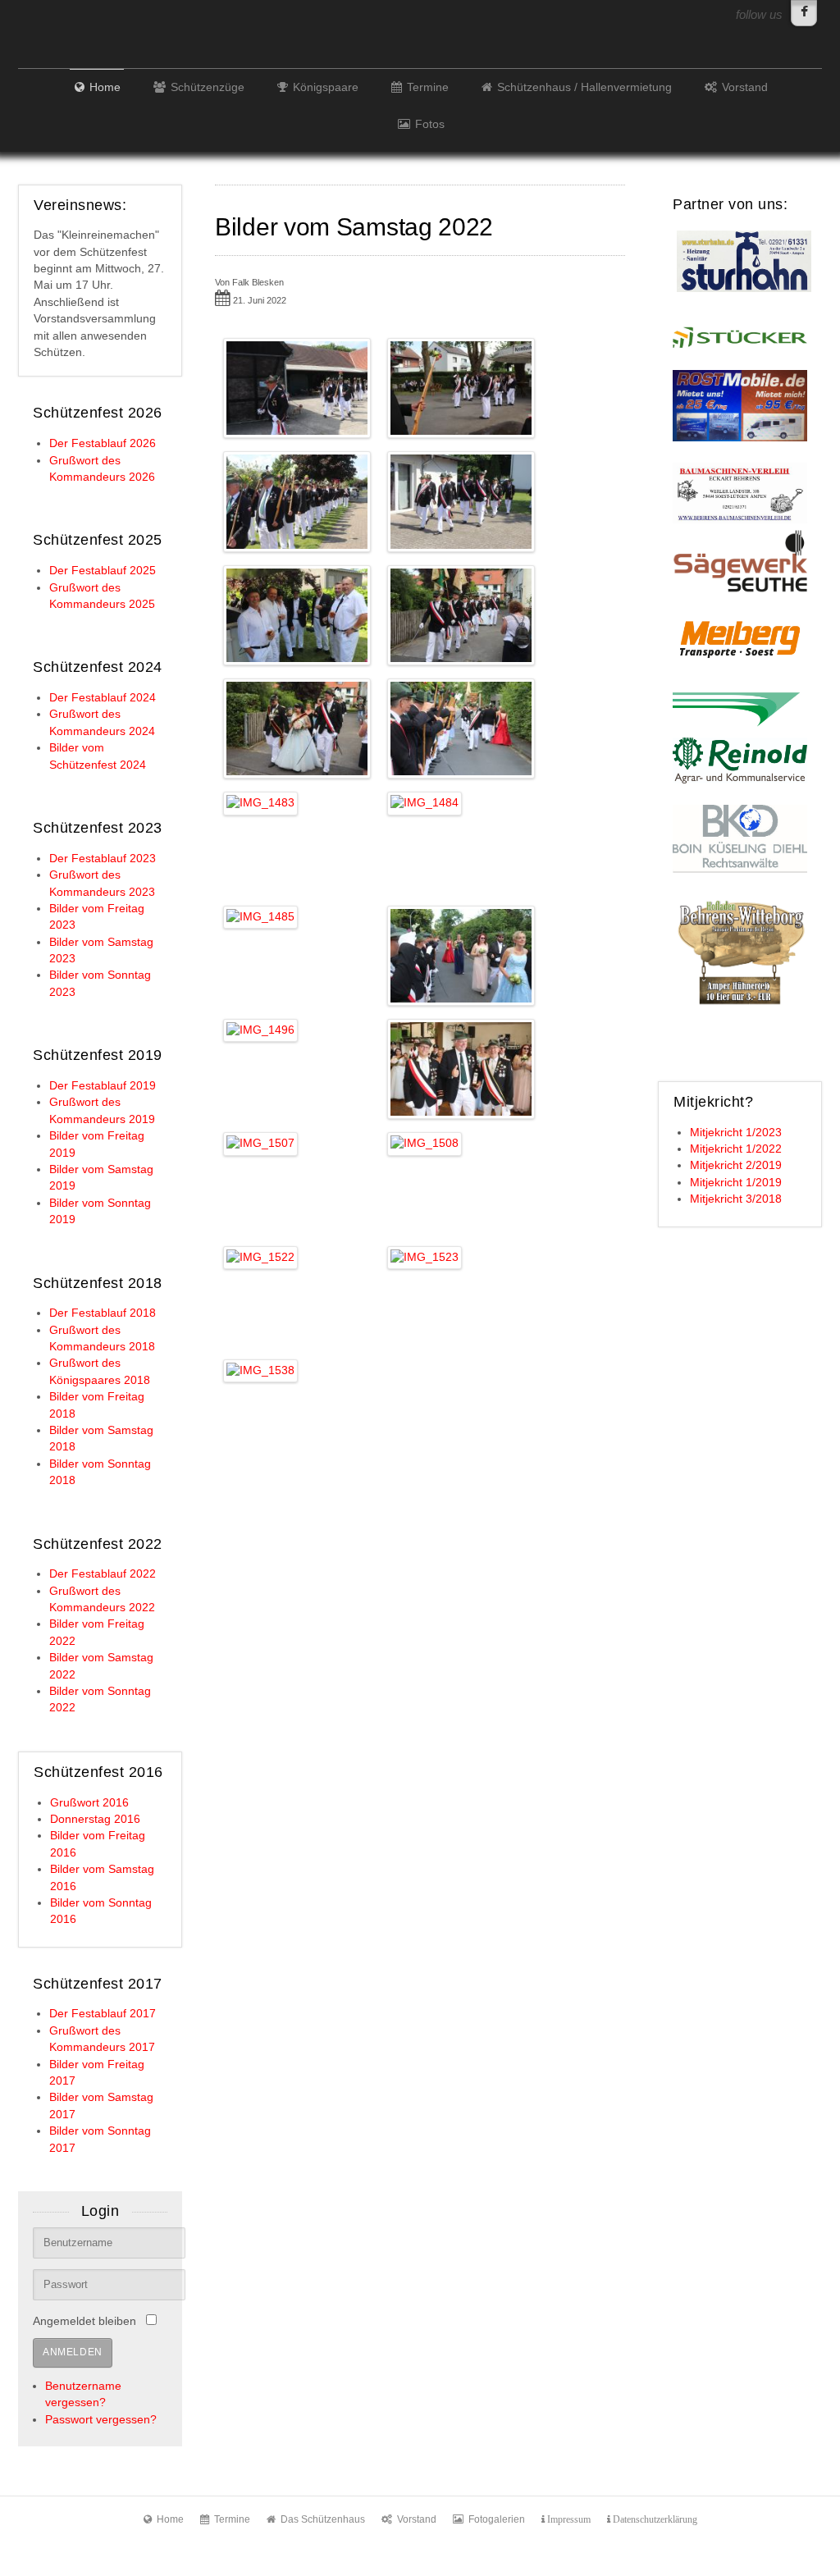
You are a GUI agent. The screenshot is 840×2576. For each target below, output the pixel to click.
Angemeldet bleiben (84, 2321)
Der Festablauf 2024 (103, 698)
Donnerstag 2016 (95, 1819)
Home (105, 87)
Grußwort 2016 (89, 1803)
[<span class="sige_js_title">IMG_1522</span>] (261, 1256)
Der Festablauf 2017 (103, 2014)
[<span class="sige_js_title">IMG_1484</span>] (425, 803)
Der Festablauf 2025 (103, 571)
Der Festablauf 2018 (103, 1313)
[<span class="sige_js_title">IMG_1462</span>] (461, 388)
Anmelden (73, 2352)
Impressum (568, 2519)
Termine (428, 87)
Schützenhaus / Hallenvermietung (584, 87)
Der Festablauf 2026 (103, 443)
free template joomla (420, 2562)
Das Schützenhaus (323, 2519)
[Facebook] (804, 13)
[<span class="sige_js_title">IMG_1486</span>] (461, 955)
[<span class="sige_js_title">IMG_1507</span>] (261, 1143)
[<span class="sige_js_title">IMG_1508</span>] (425, 1143)
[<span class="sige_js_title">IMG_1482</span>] (461, 728)
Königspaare (326, 87)
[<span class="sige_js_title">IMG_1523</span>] (425, 1256)
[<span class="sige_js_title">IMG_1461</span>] (297, 388)
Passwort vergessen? (101, 2420)
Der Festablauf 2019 (103, 1086)
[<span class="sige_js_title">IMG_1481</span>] (297, 728)
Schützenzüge (208, 87)
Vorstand (745, 87)
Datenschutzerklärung (654, 2519)
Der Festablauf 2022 (103, 1574)
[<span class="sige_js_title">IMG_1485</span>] (261, 916)
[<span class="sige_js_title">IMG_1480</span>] (461, 614)
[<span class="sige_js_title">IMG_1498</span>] (461, 1069)
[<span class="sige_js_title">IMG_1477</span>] (297, 614)
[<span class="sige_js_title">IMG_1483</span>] (261, 803)
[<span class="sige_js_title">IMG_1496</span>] (261, 1030)
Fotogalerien (497, 2519)
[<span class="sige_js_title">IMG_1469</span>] (461, 501)
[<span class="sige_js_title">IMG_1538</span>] (261, 1370)
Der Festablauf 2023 (103, 859)
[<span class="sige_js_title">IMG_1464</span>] (297, 501)
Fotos (430, 124)
